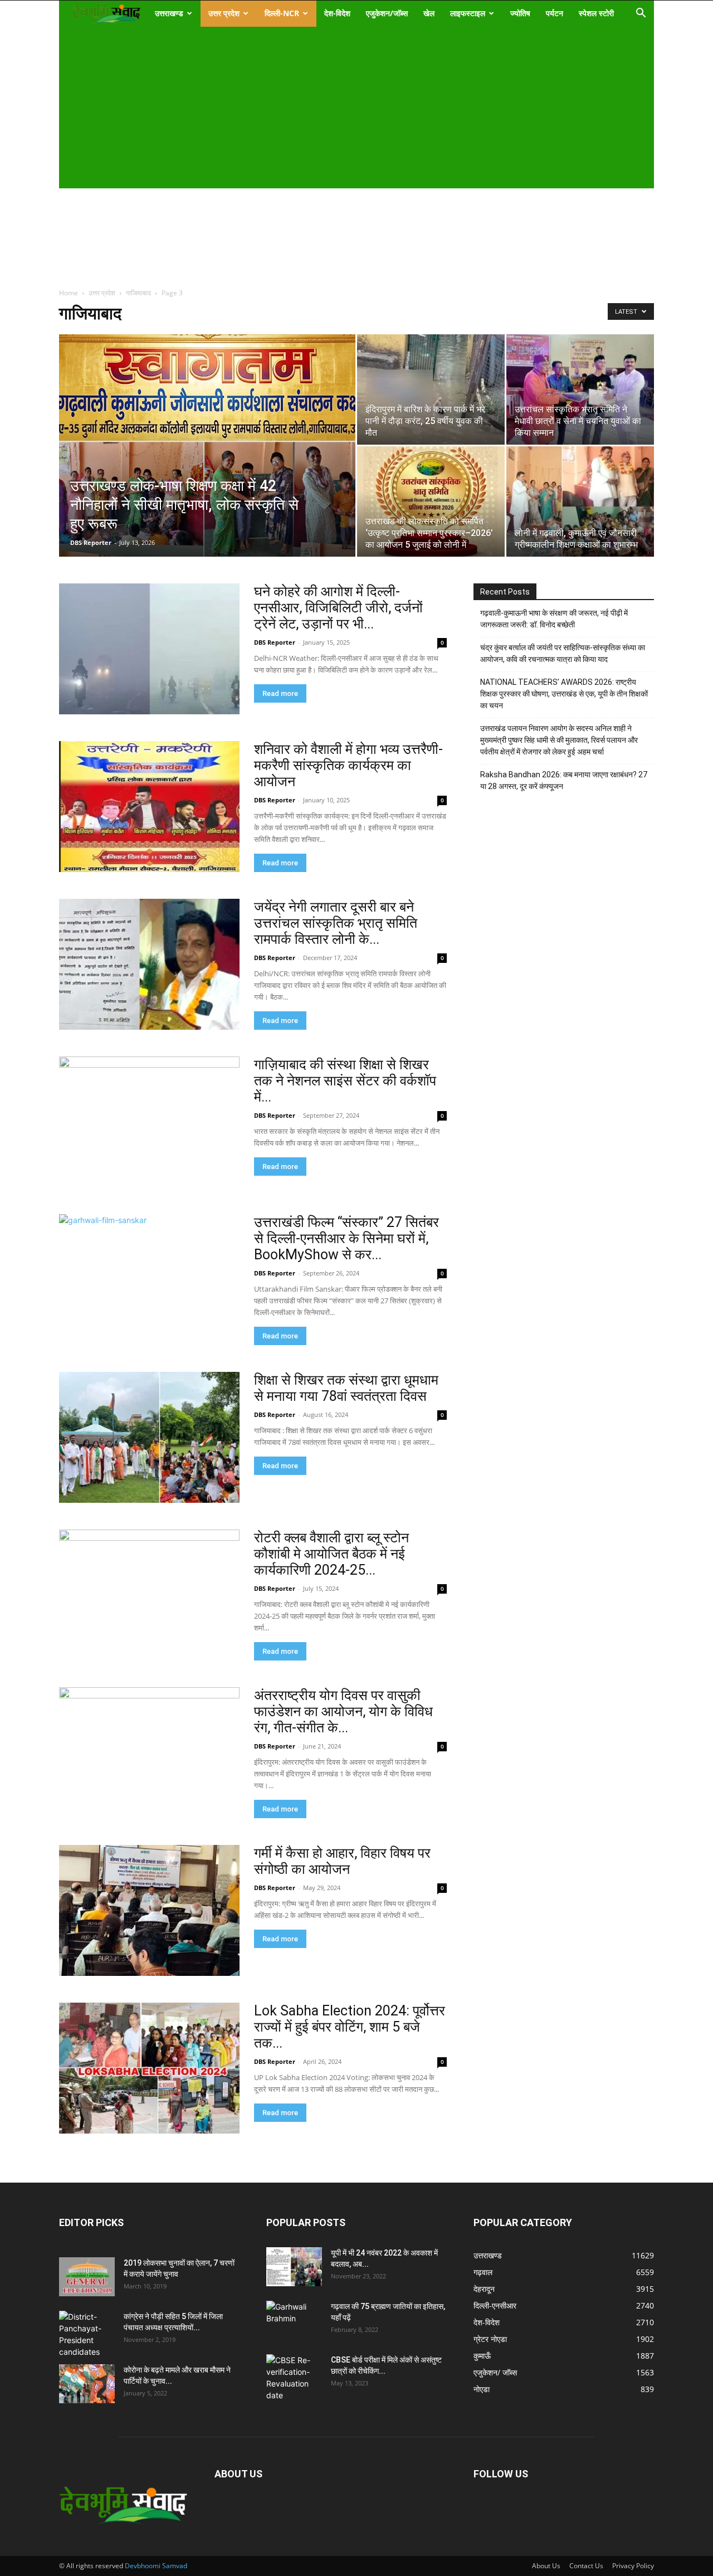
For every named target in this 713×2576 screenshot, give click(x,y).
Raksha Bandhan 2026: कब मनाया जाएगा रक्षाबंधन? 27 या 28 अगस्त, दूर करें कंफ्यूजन (564, 780)
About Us (546, 2566)
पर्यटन (555, 13)
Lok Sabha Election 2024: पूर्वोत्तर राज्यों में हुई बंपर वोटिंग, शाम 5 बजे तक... (350, 2027)
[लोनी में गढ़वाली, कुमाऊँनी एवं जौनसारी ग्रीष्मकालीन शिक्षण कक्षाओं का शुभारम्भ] (580, 501)
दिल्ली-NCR (282, 13)
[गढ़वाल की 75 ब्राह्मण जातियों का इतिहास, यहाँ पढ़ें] (294, 2320)
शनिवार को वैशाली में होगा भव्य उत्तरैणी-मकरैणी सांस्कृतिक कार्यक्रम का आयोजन (348, 765)
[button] (641, 14)
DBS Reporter (91, 542)
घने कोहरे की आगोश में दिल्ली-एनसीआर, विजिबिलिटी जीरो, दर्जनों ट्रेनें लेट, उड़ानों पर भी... (338, 608)
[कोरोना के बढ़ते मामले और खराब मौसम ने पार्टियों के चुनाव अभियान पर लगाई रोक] (87, 2384)
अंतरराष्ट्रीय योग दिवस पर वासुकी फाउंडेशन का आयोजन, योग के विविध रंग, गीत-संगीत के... (343, 1711)
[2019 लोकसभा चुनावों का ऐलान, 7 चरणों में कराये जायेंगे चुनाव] (87, 2277)
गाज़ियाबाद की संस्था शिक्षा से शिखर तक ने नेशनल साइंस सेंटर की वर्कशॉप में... (345, 1081)
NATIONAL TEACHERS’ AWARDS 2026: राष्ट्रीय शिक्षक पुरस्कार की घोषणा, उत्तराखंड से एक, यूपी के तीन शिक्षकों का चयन (564, 694)
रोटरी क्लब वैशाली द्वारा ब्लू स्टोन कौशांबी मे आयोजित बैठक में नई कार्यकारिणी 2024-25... (331, 1554)
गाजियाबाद (138, 293)
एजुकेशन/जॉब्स (387, 13)
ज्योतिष (520, 13)
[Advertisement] (349, 105)
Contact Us (586, 2566)
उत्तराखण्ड (169, 13)
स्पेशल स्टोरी (596, 13)
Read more (280, 693)
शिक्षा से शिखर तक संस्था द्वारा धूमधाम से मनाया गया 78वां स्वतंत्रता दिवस (346, 1388)
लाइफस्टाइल (468, 13)
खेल (429, 13)
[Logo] (106, 14)
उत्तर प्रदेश (224, 13)
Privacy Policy (633, 2566)
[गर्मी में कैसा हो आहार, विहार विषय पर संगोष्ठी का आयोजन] (149, 1910)
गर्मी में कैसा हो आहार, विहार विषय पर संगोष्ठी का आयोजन (342, 1861)
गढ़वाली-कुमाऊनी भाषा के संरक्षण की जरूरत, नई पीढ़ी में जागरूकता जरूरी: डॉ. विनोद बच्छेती (554, 619)
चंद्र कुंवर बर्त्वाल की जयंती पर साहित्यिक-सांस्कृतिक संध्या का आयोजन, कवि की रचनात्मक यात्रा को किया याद (563, 653)
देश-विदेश (337, 13)
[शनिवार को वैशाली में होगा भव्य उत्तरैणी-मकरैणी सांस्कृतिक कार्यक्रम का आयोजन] (149, 807)
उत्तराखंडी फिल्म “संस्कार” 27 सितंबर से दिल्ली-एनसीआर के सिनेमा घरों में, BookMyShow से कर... (346, 1238)
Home (69, 293)
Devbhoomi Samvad (156, 2566)
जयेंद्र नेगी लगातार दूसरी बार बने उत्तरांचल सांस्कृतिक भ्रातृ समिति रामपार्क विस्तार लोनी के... (336, 923)
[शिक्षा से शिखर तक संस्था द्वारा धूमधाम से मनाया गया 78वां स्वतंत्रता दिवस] (149, 1437)
